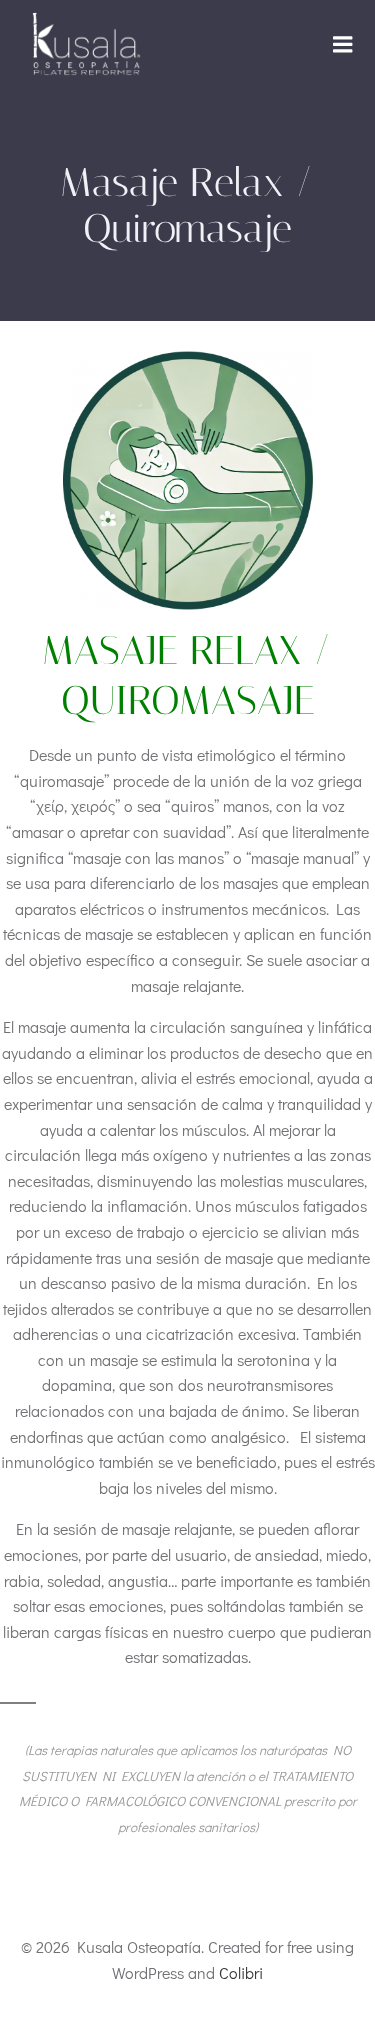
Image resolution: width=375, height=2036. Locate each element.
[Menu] (343, 45)
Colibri (241, 1972)
